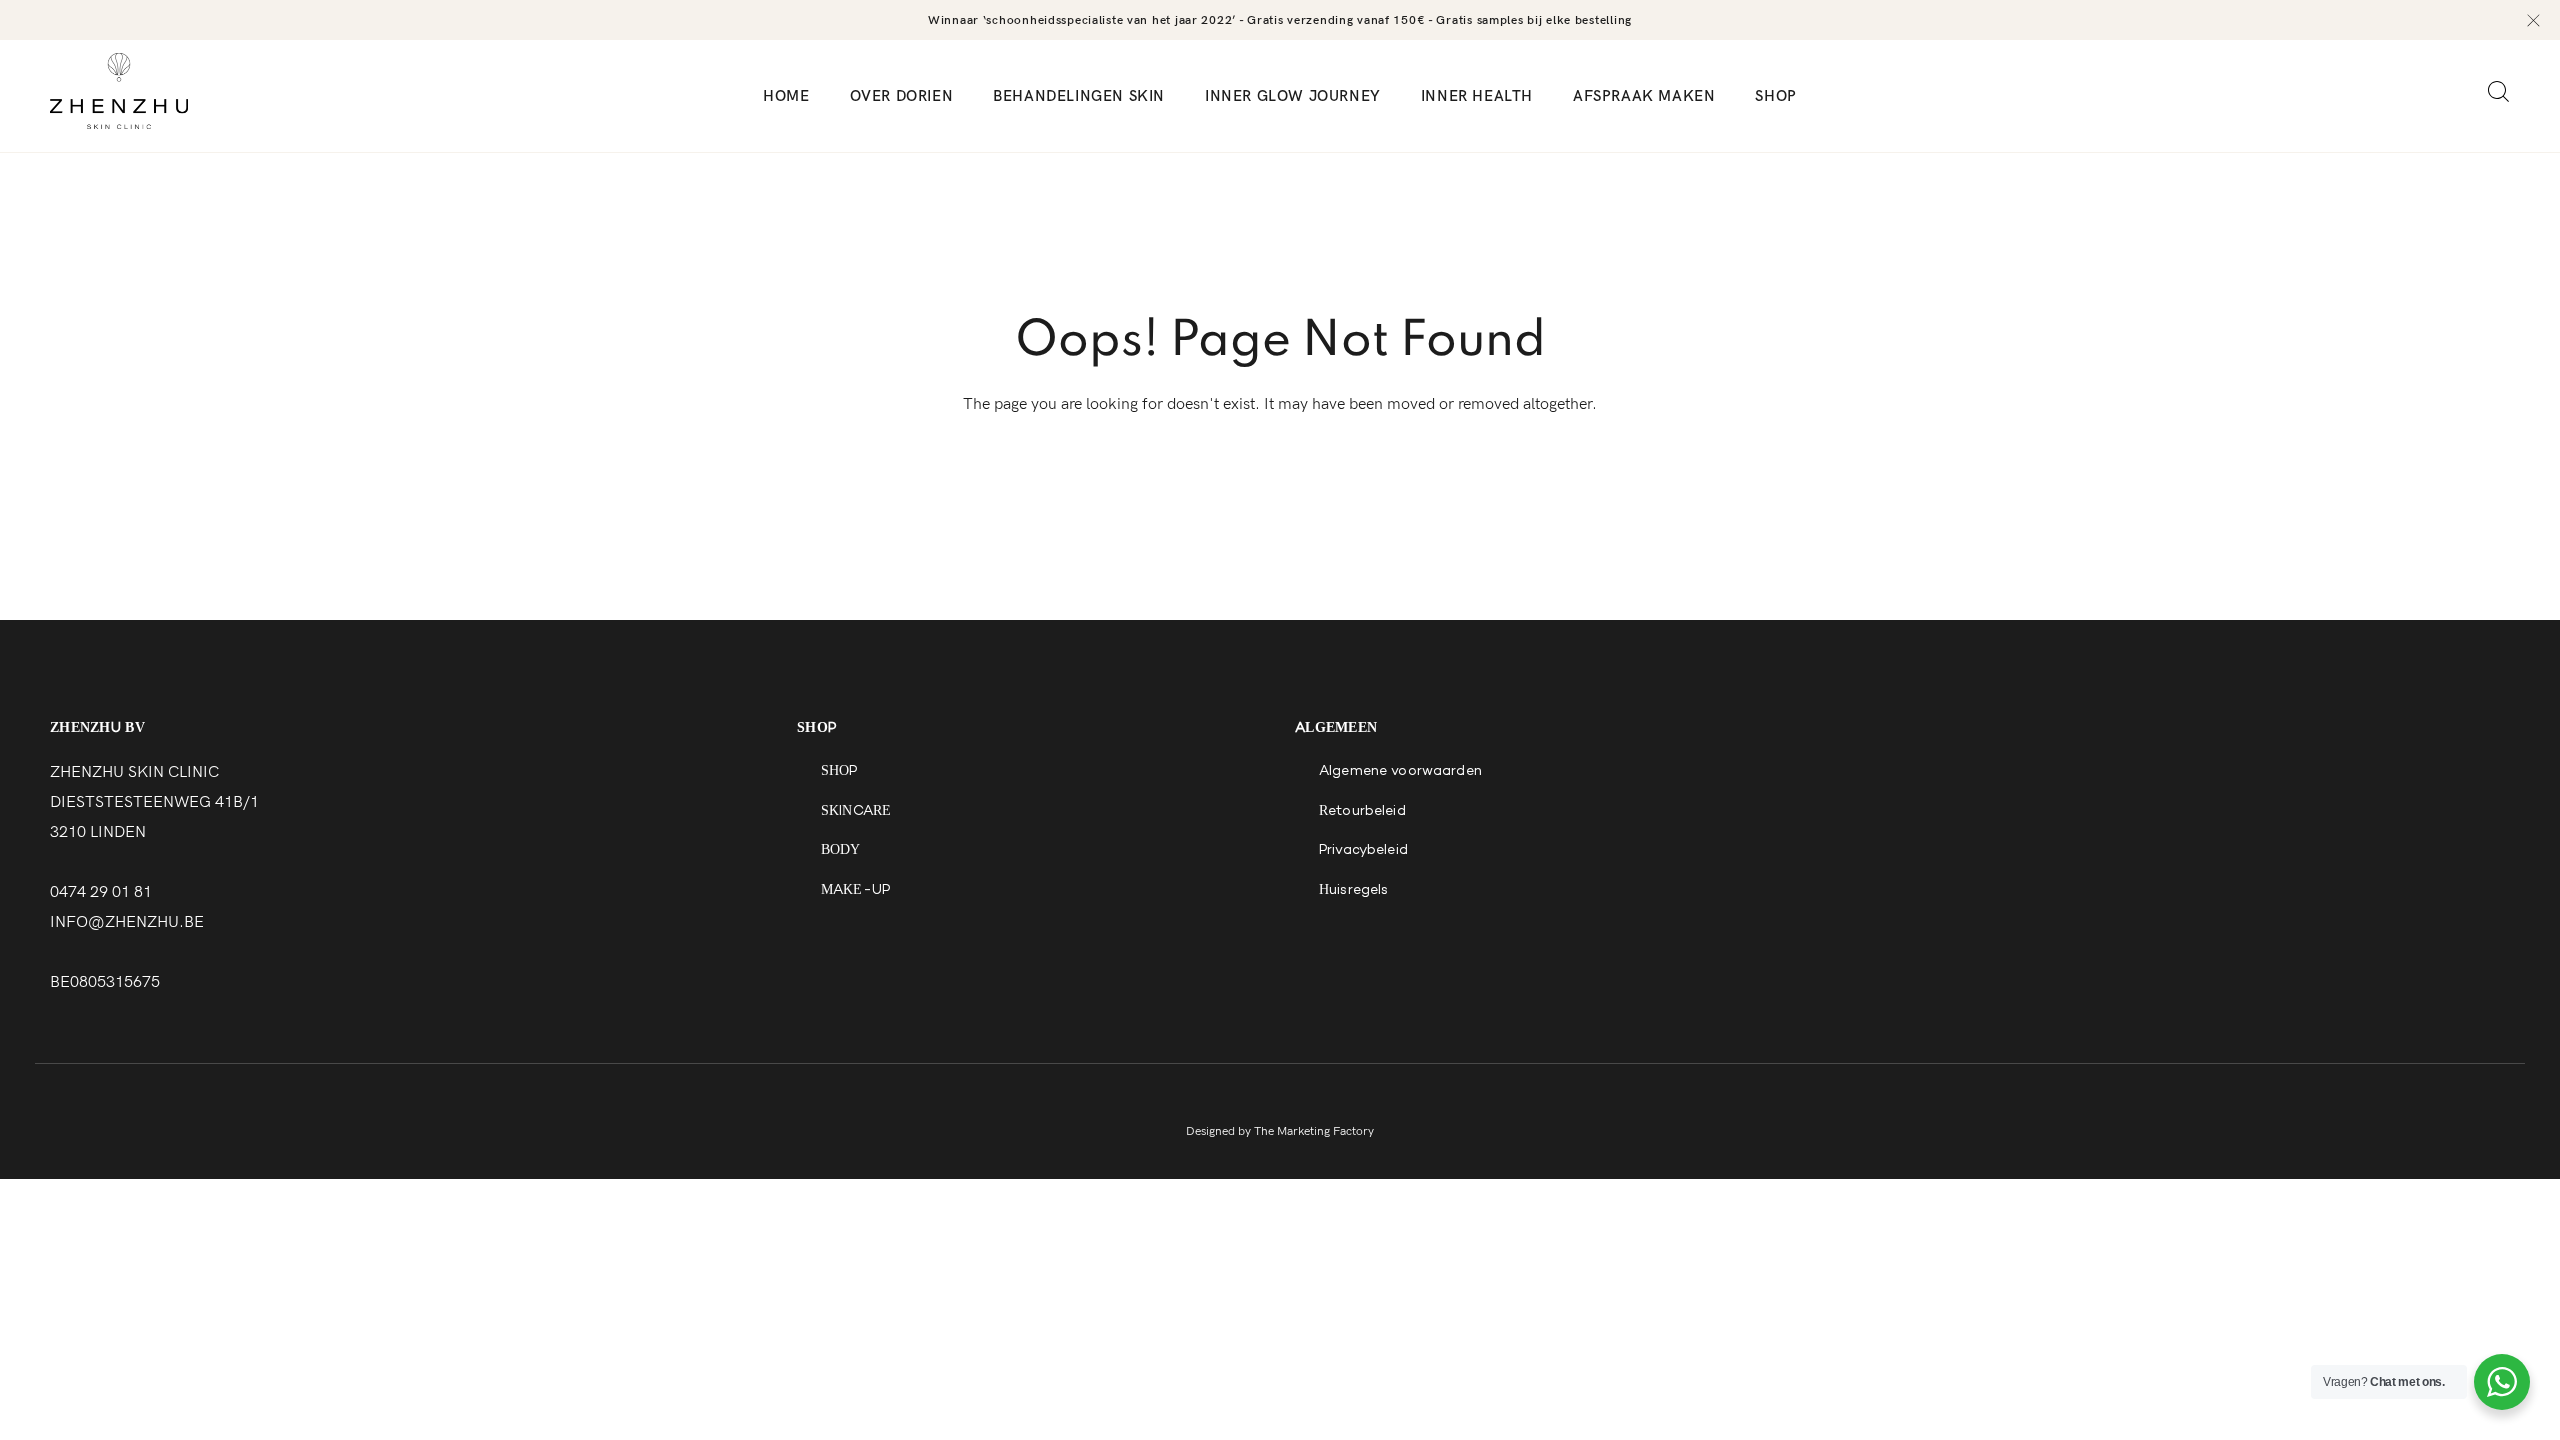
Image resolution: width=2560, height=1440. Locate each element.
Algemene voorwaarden (1400, 772)
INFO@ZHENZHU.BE (127, 922)
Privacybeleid (1363, 851)
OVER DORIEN (902, 96)
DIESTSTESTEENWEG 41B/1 (154, 802)
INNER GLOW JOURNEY (1293, 96)
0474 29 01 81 (101, 892)
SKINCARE (856, 812)
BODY (841, 851)
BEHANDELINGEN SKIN (1079, 96)
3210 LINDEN (98, 832)
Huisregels (1353, 891)
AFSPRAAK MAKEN (1644, 96)
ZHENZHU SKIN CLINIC (134, 772)
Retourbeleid (1362, 812)
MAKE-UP (855, 891)
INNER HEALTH (1477, 96)
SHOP (1775, 96)
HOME (786, 96)
